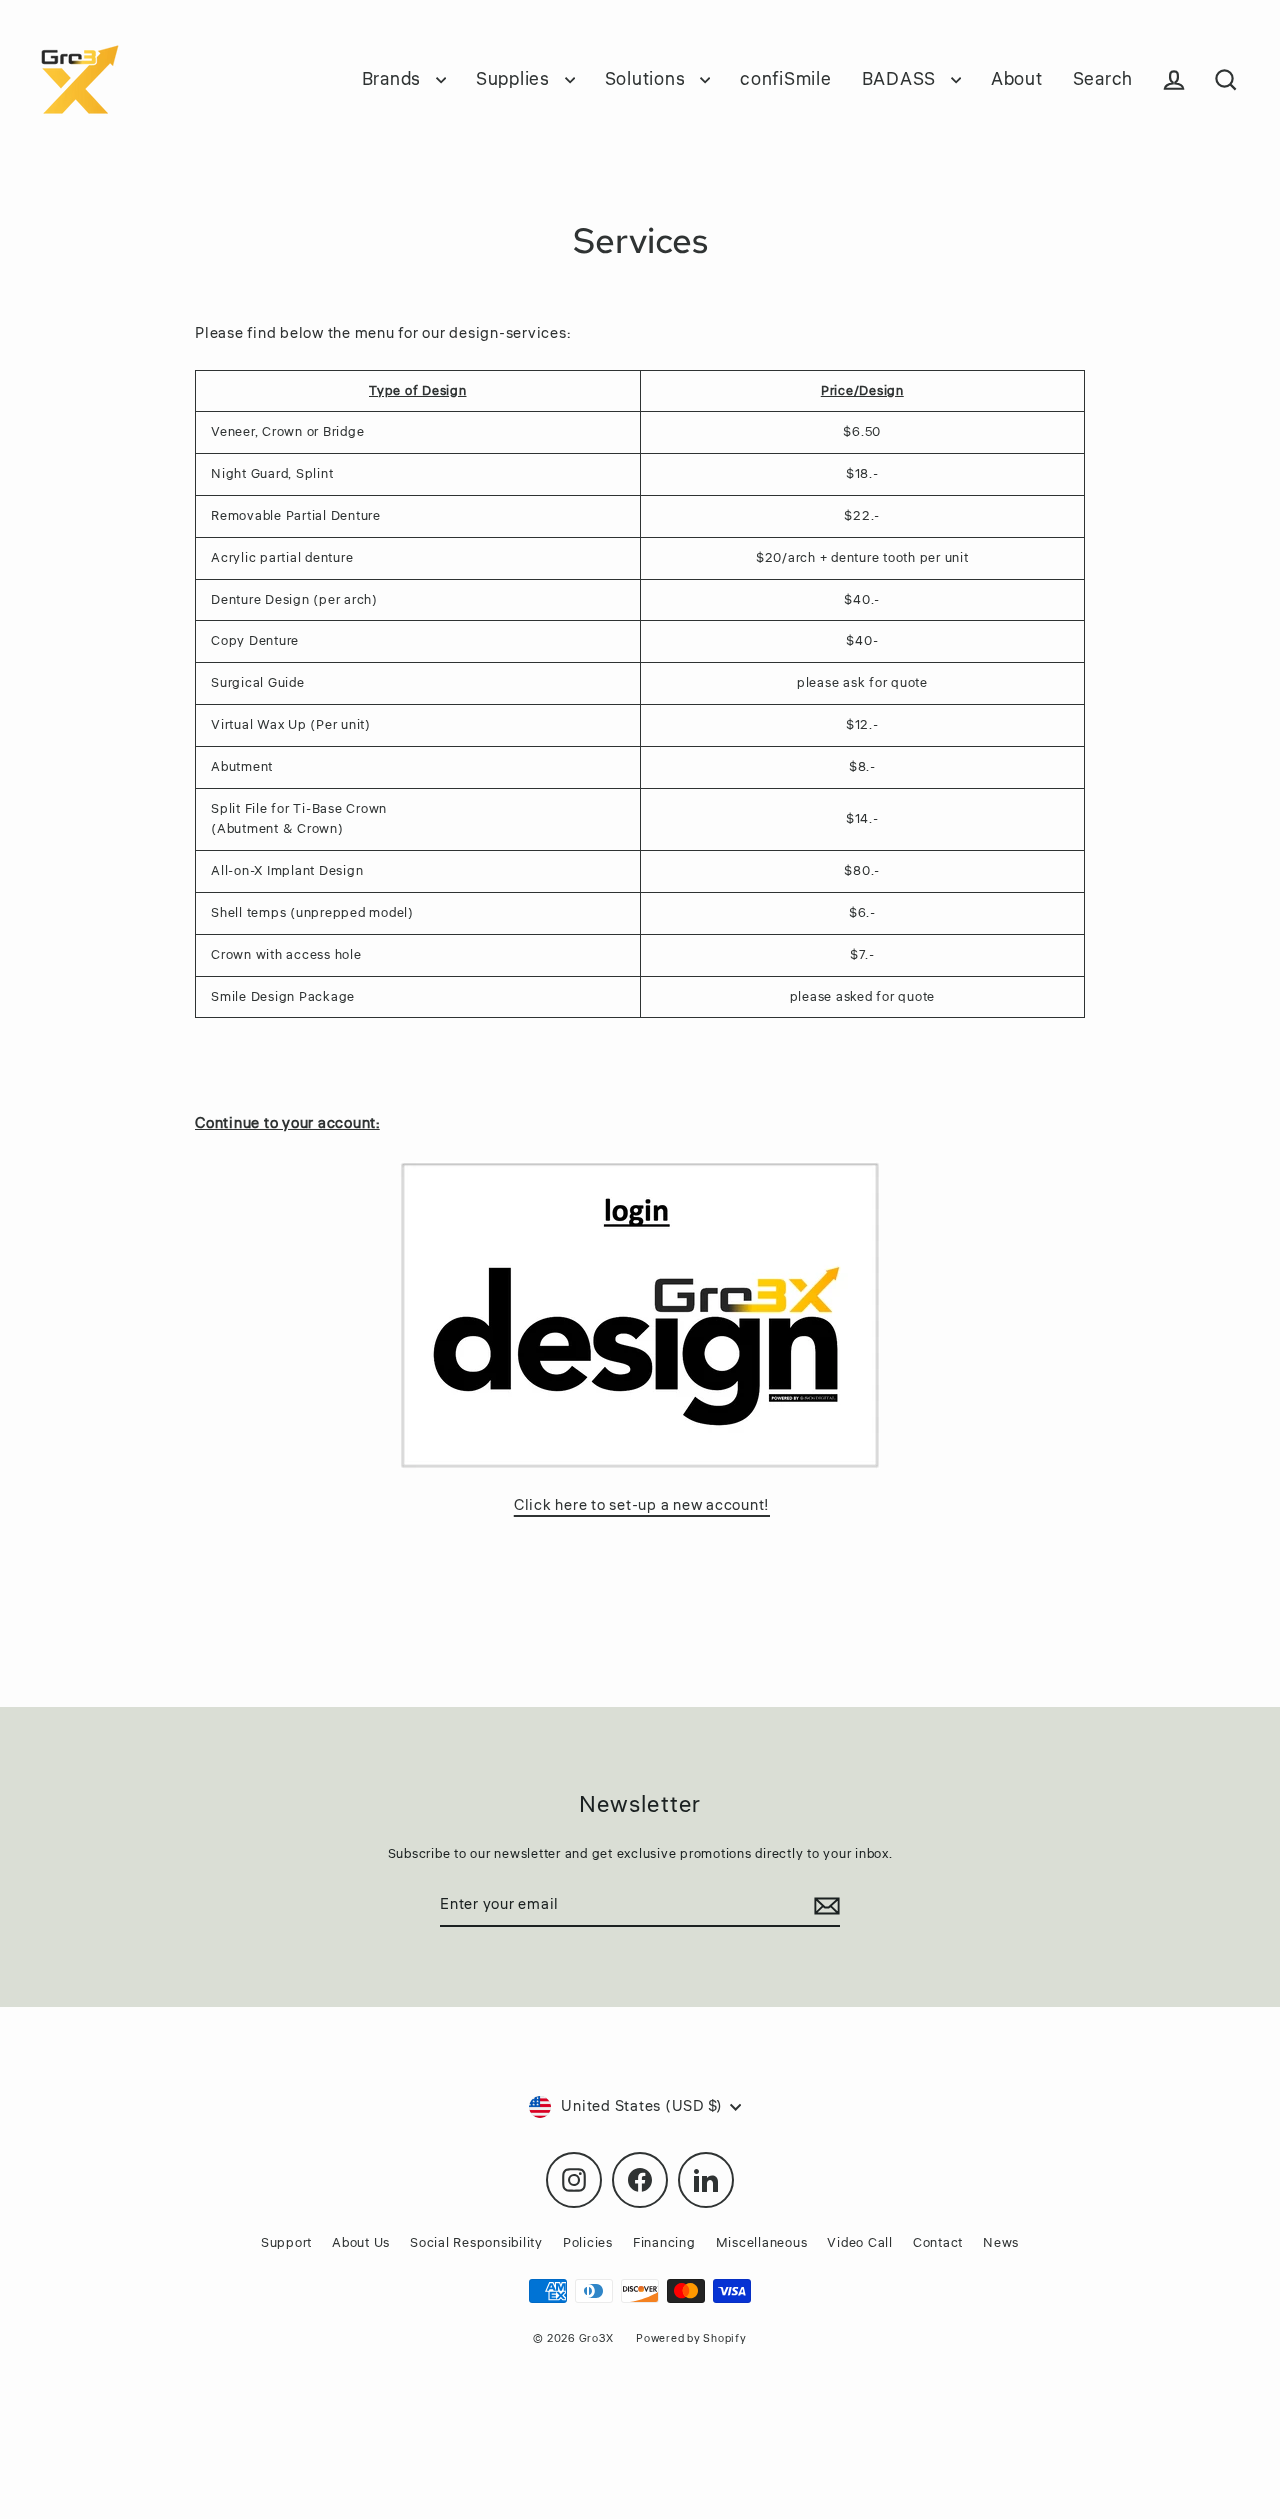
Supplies (515, 79)
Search (1103, 79)
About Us (361, 2243)
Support (286, 2243)
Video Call (860, 2243)
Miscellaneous (762, 2243)
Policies (588, 2243)
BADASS (901, 79)
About (1017, 79)
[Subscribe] (824, 1906)
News (1001, 2243)
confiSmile (786, 79)
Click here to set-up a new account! (642, 1505)
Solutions (648, 79)
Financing (664, 2243)
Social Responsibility (476, 2243)
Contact (938, 2243)
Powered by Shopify (691, 2338)
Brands (394, 79)
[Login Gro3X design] (640, 1315)
